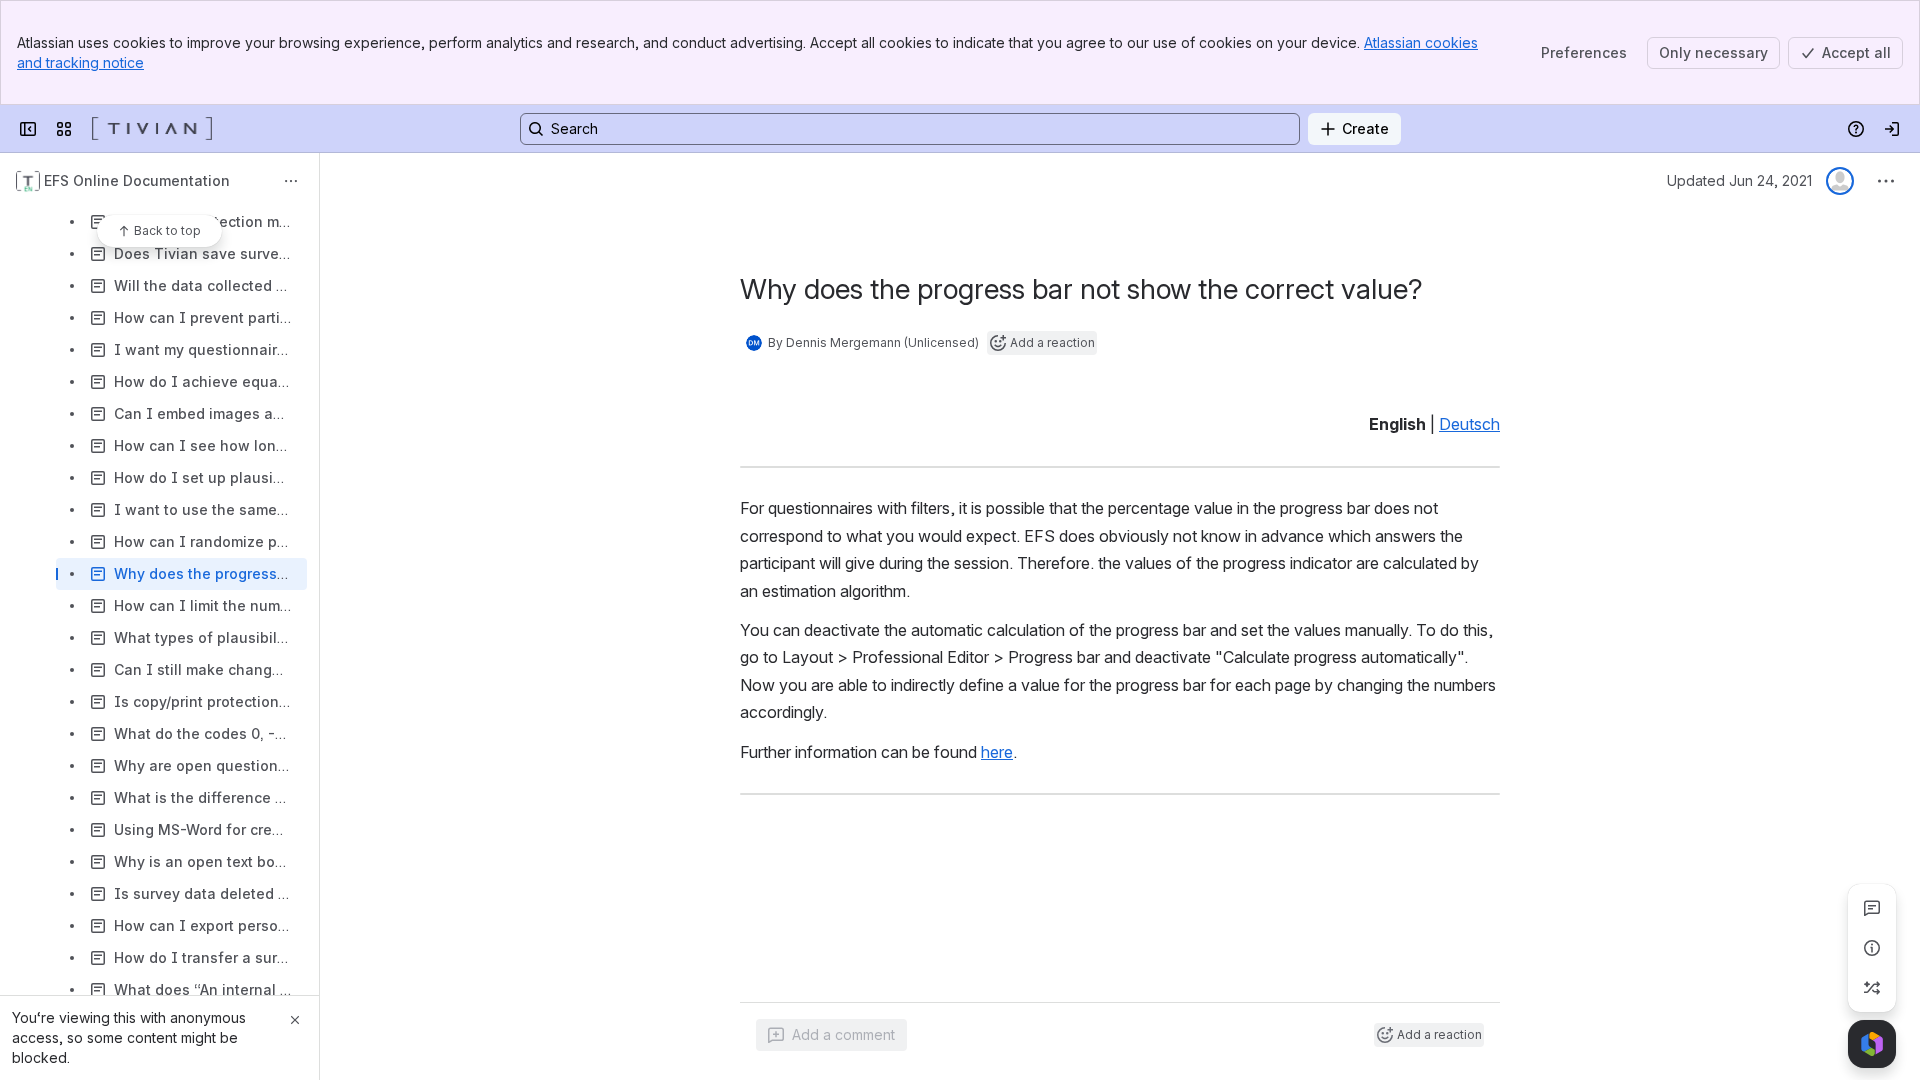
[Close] (295, 1020)
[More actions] (291, 181)
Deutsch (1469, 424)
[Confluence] (152, 129)
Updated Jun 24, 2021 (1739, 180)
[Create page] (1872, 988)
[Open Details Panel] (1872, 948)
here (997, 752)
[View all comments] (1872, 908)
